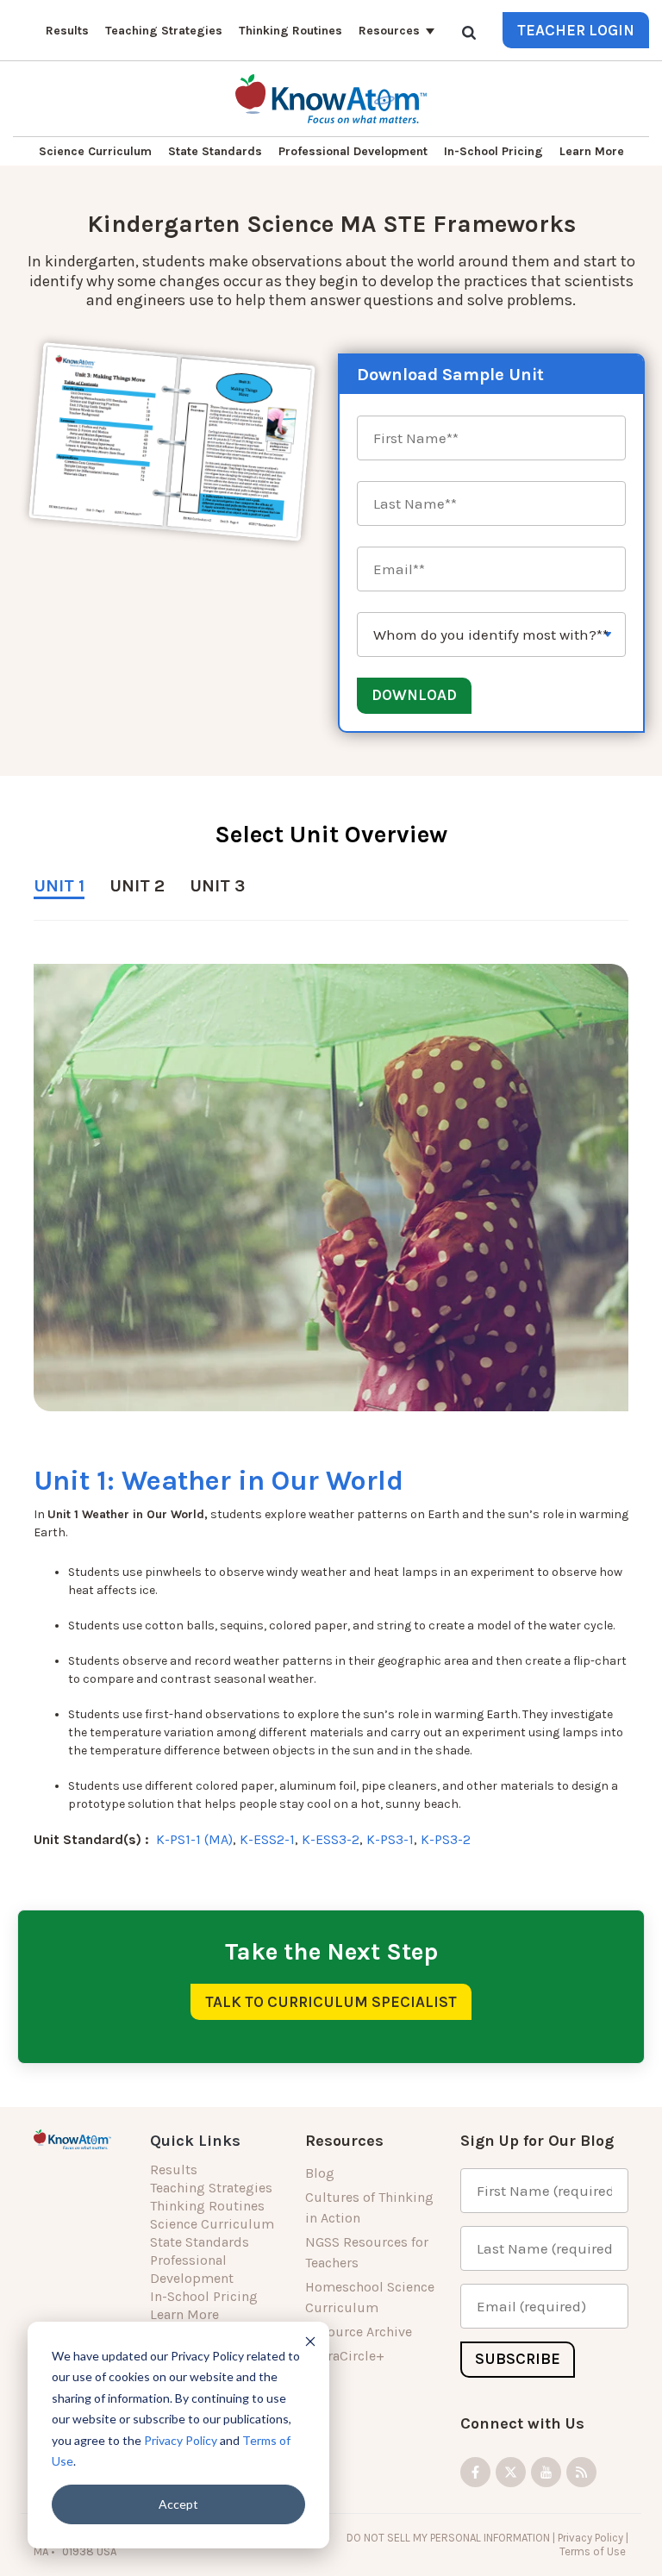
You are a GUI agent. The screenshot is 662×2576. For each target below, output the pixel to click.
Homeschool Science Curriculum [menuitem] (370, 2297)
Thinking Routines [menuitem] (207, 2206)
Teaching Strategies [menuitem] (211, 2188)
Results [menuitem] (174, 2170)
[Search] (469, 32)
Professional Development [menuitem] (192, 2269)
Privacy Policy (181, 2440)
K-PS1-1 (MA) (194, 1839)
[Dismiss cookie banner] (310, 2341)
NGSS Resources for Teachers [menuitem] (367, 2252)
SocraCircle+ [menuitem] (345, 2356)
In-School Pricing (493, 151)
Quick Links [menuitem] (195, 2141)
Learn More (592, 151)
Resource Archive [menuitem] (359, 2332)
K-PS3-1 (390, 1839)
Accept (178, 2504)
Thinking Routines (290, 31)
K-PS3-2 (446, 1839)
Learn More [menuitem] (184, 2314)
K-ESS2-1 (267, 1839)
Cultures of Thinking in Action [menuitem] (369, 2207)
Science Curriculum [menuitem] (212, 2224)
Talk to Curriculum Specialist (331, 2002)
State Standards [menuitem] (200, 2242)
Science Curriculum (95, 151)
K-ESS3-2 (331, 1839)
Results (67, 31)
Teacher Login (576, 30)
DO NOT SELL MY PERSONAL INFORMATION (448, 2538)
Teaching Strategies (164, 31)
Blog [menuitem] (320, 2173)
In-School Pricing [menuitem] (204, 2296)
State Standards (215, 151)
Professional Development (353, 151)
